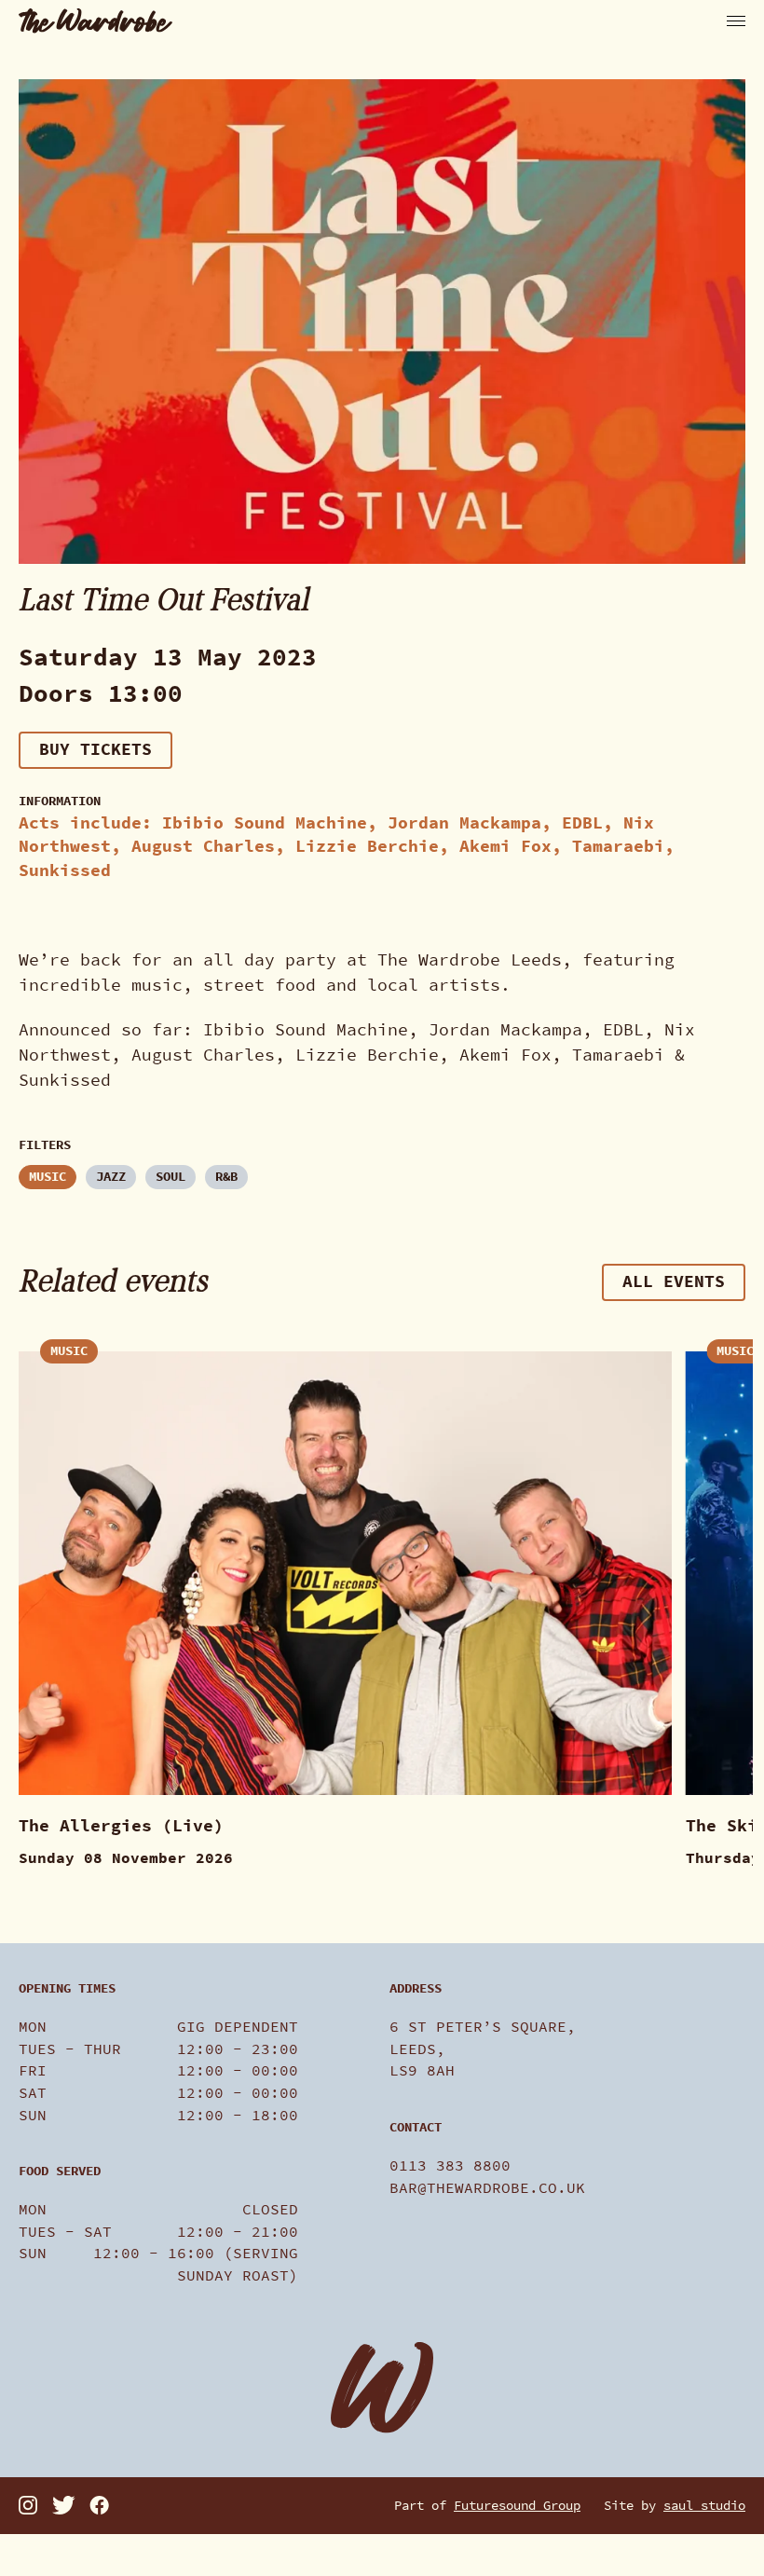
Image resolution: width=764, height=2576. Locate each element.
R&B (226, 1177)
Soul (171, 1177)
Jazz (111, 1177)
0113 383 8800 (450, 2165)
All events (674, 1281)
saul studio (704, 2506)
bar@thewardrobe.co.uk (487, 2188)
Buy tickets (95, 749)
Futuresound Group (517, 2506)
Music (48, 1177)
